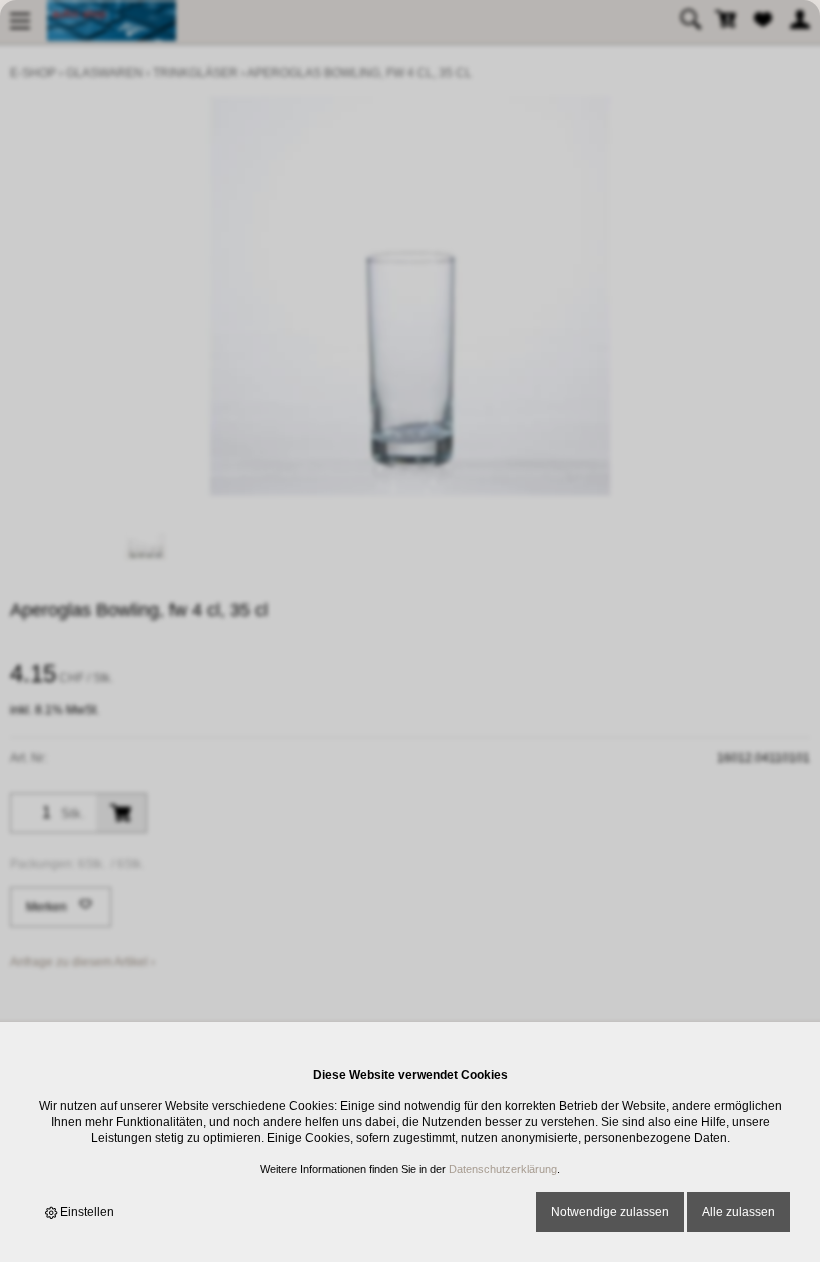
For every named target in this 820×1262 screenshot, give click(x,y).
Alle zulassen (738, 1212)
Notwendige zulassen (610, 1212)
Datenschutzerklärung (503, 1169)
